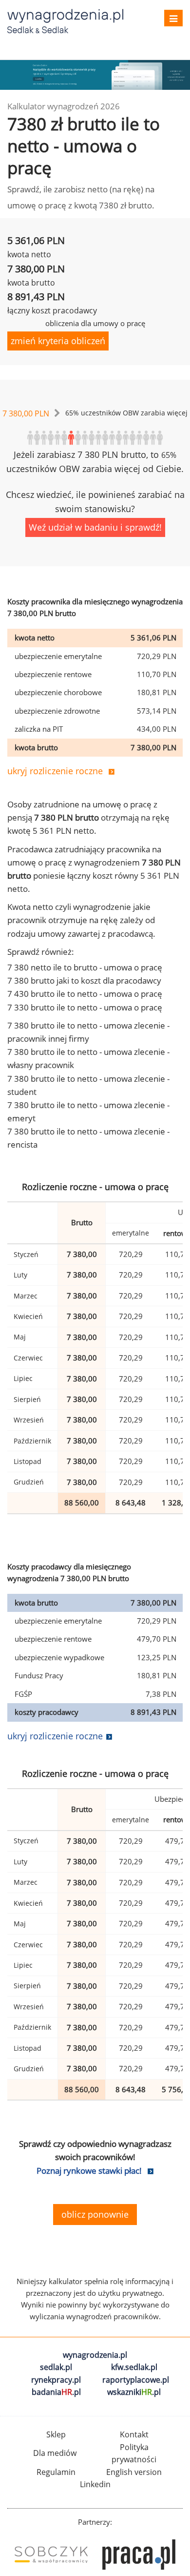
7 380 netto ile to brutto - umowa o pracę (85, 967)
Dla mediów (55, 2453)
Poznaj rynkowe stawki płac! (89, 2171)
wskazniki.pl (134, 2392)
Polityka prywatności (134, 2453)
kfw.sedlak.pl (134, 2367)
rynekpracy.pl (56, 2380)
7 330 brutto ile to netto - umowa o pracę (85, 1007)
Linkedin (95, 2484)
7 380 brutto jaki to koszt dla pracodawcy (84, 980)
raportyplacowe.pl (136, 2380)
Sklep (56, 2434)
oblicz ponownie (95, 2214)
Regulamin (56, 2472)
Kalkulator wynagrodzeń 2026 (64, 106)
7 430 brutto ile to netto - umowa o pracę (85, 994)
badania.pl (56, 2392)
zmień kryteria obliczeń (58, 341)
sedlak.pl (56, 2367)
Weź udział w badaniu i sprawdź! (95, 527)
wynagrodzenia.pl (95, 2355)
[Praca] (139, 2555)
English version (134, 2472)
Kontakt (134, 2434)
